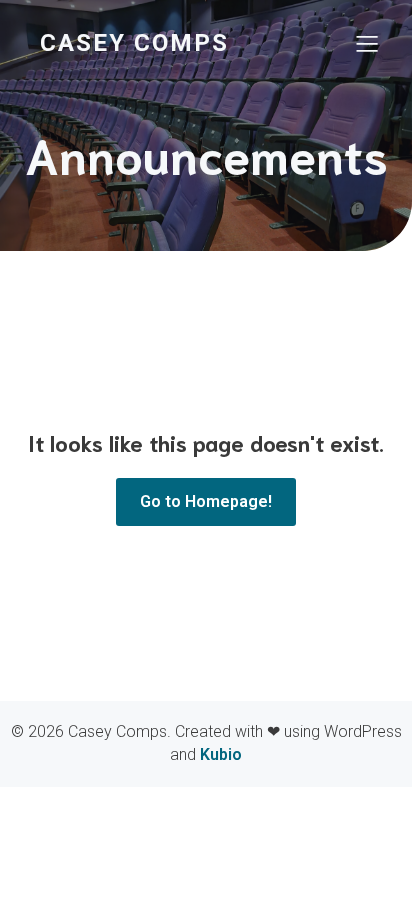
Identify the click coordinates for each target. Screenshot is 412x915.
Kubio (221, 754)
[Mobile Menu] (367, 43)
